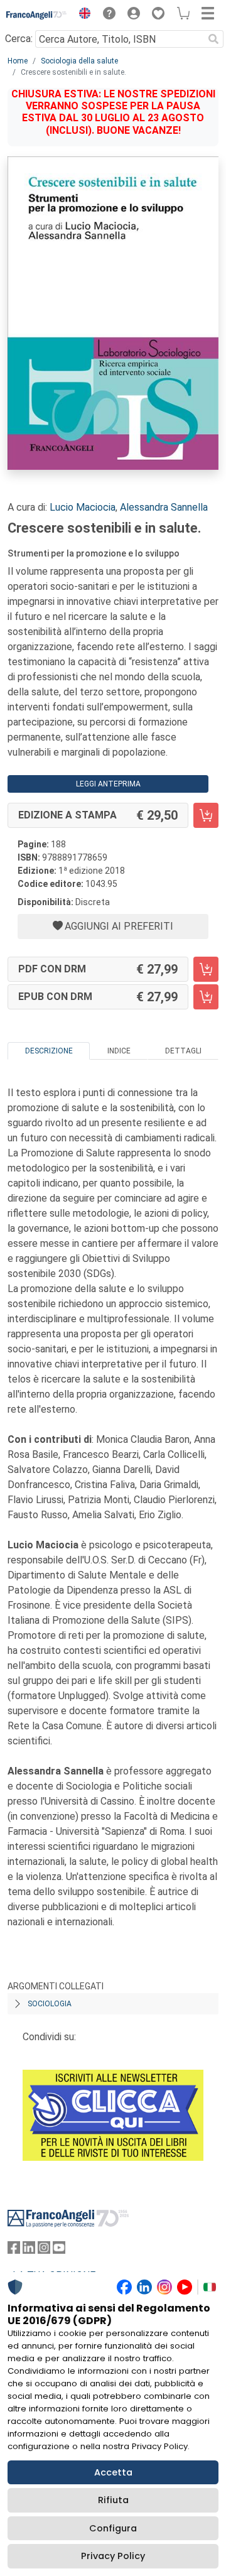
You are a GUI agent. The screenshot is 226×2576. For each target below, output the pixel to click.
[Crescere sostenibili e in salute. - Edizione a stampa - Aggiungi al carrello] (206, 815)
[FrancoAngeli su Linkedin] (29, 2250)
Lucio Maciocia (83, 507)
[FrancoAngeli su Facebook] (14, 2250)
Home (18, 61)
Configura (113, 2528)
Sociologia (50, 2004)
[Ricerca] (213, 39)
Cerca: (19, 39)
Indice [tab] (119, 1051)
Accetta (113, 2472)
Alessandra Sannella (164, 507)
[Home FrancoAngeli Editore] (37, 15)
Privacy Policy (113, 2556)
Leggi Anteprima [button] (108, 784)
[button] (82, 15)
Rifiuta (113, 2500)
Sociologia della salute (79, 61)
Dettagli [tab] (183, 1051)
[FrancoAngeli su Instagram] (44, 2250)
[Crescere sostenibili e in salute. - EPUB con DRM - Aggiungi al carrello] (206, 997)
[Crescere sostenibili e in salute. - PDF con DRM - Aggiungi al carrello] (206, 969)
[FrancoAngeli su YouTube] (59, 2250)
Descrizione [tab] (49, 1051)
